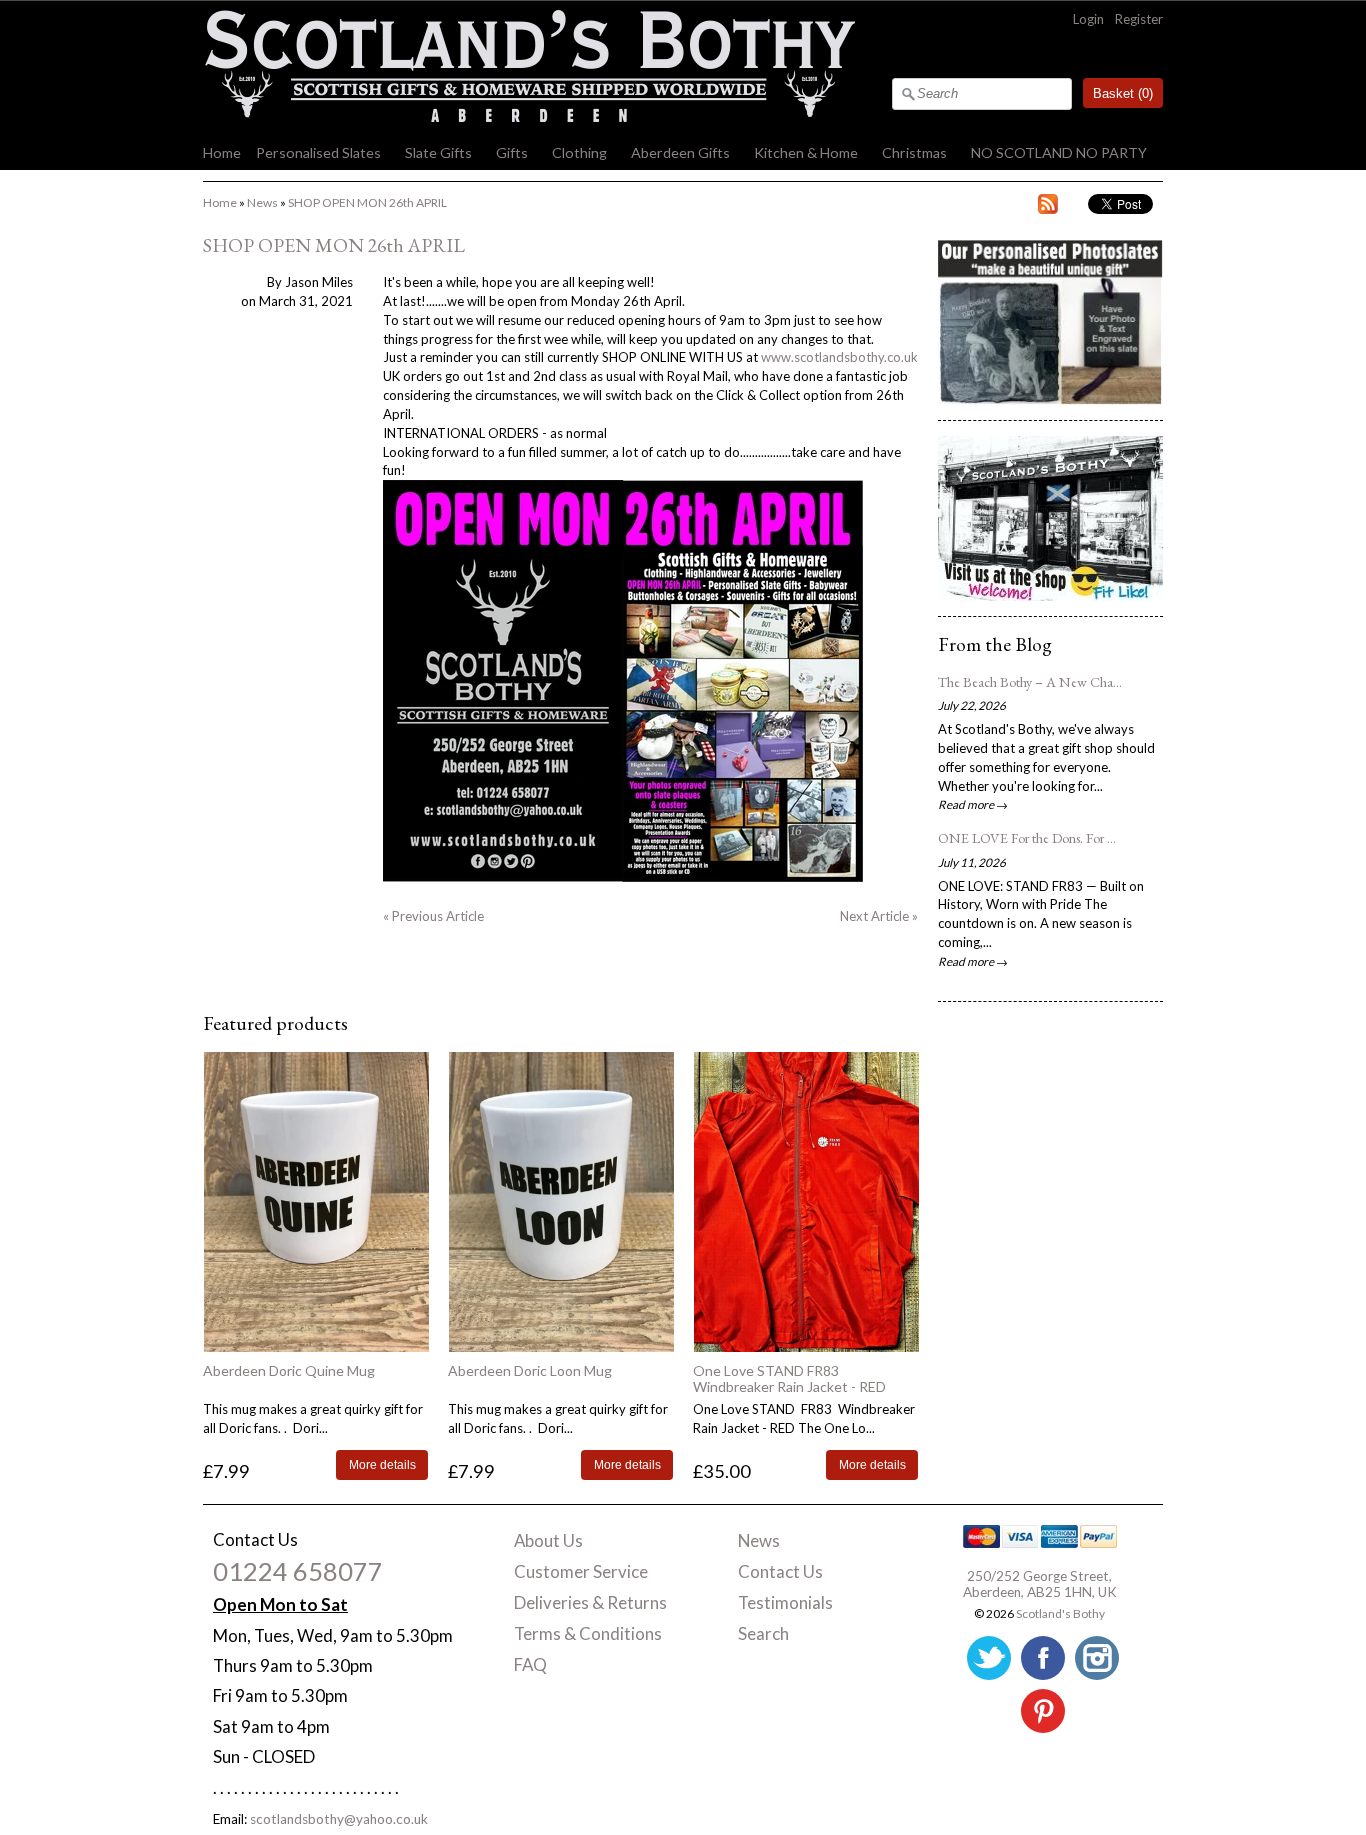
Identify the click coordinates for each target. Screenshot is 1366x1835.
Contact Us (780, 1571)
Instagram (1097, 1658)
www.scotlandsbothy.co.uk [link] (839, 357)
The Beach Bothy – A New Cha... (1030, 682)
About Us (548, 1540)
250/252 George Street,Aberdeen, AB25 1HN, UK (1040, 1584)
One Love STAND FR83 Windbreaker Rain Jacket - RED (789, 1378)
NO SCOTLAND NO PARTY (1059, 152)
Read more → (973, 804)
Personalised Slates (318, 152)
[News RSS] (1048, 207)
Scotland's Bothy (1060, 1613)
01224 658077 (298, 1571)
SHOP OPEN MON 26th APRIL (367, 202)
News (262, 202)
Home (222, 152)
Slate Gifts (438, 152)
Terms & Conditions (588, 1633)
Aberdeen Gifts (680, 152)
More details (382, 1464)
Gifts (512, 152)
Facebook (1043, 1658)
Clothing (579, 152)
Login (1088, 19)
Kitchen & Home (806, 152)
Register (1139, 19)
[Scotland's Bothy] (529, 117)
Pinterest (1043, 1711)
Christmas (914, 152)
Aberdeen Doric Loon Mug (530, 1370)
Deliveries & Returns (590, 1602)
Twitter (989, 1658)
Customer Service (581, 1571)
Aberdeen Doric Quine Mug (289, 1370)
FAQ (530, 1664)
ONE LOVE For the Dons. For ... (1027, 838)
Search (763, 1633)
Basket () (1123, 93)
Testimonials (785, 1602)
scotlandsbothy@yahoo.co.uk (339, 1819)
